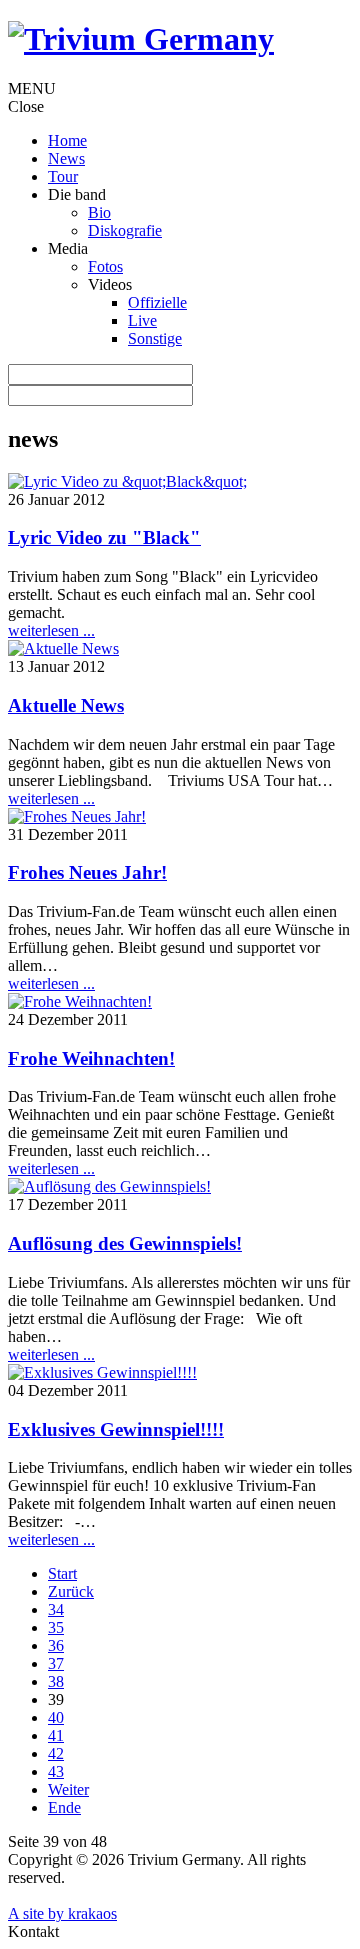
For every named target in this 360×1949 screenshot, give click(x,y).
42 (56, 1753)
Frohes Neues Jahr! (87, 872)
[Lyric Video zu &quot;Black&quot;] (127, 481)
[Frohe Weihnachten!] (80, 1001)
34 (56, 1609)
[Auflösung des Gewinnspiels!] (109, 1186)
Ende (64, 1807)
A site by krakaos (62, 1913)
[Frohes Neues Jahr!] (77, 816)
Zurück (71, 1591)
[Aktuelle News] (63, 648)
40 (56, 1717)
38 (56, 1681)
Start (62, 1573)
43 (56, 1771)
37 (56, 1663)
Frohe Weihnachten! (91, 1058)
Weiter (68, 1789)
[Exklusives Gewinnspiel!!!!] (102, 1372)
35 (56, 1627)
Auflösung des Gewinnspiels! (125, 1243)
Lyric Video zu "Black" (104, 537)
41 (56, 1735)
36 (56, 1645)
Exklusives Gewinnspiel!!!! (116, 1429)
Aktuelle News (66, 705)
